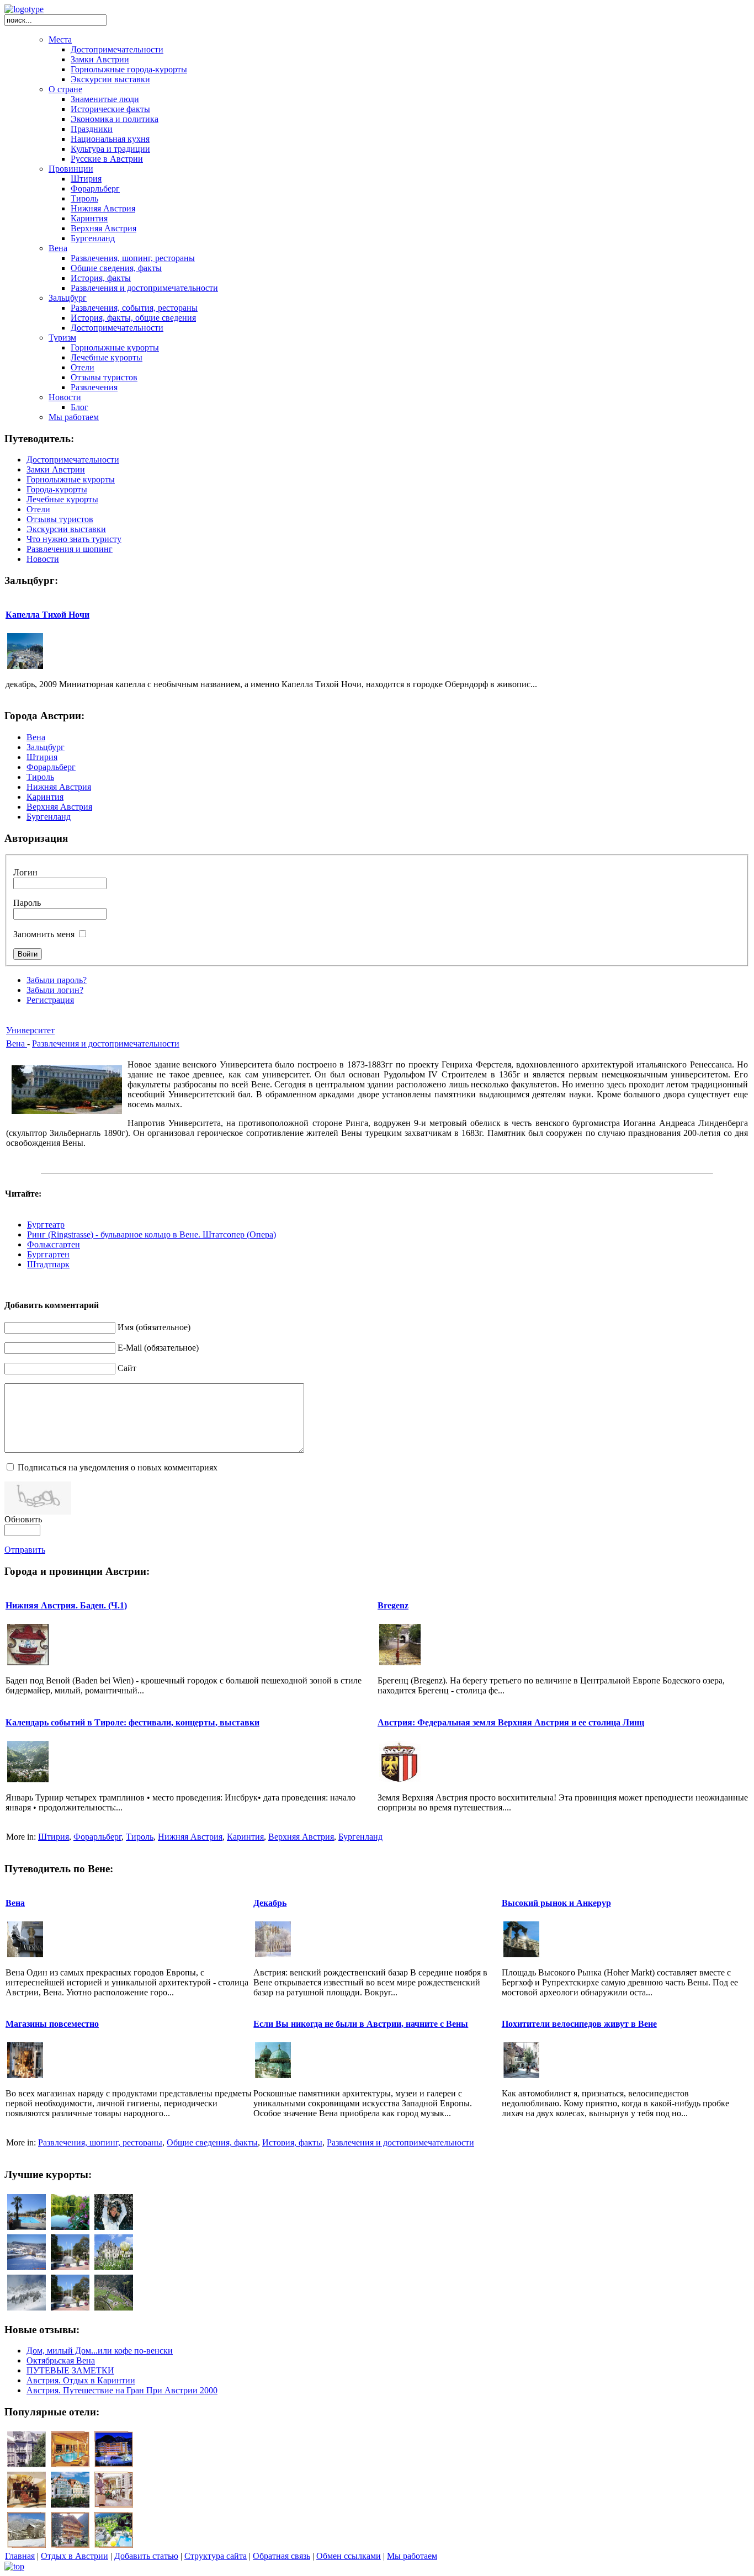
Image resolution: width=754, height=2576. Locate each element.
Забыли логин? (55, 990)
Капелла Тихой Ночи (47, 615)
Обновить (23, 1519)
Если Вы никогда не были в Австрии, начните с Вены (361, 2024)
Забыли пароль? (57, 980)
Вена (17, 1043)
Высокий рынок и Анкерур (556, 1903)
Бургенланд (360, 1837)
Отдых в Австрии (75, 2556)
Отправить (25, 1550)
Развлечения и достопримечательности (106, 1043)
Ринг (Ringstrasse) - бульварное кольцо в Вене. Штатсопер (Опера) (152, 1234)
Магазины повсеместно (52, 2024)
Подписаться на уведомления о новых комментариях (118, 1467)
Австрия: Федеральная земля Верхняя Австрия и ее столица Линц (511, 1722)
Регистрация (50, 1000)
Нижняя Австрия (190, 1837)
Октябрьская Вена (61, 2360)
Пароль (27, 903)
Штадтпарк (48, 1264)
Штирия (54, 1837)
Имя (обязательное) (154, 1327)
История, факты (292, 2142)
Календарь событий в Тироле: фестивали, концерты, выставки (132, 1722)
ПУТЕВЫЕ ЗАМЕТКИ (70, 2370)
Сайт (127, 1368)
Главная (20, 2556)
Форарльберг (97, 1837)
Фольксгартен (54, 1244)
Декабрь (270, 1903)
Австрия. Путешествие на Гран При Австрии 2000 (122, 2390)
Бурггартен (48, 1254)
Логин (25, 872)
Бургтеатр (46, 1225)
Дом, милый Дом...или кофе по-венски (100, 2351)
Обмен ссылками (349, 2556)
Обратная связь (282, 2556)
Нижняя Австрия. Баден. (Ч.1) (66, 1605)
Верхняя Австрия (301, 1837)
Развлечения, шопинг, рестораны (100, 2142)
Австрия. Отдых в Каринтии (81, 2380)
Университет (30, 1030)
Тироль (140, 1837)
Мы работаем (412, 2556)
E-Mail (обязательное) (158, 1348)
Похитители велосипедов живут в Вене (579, 2024)
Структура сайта (216, 2556)
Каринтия (245, 1837)
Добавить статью (146, 2556)
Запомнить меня (44, 934)
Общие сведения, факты (212, 2142)
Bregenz (393, 1605)
